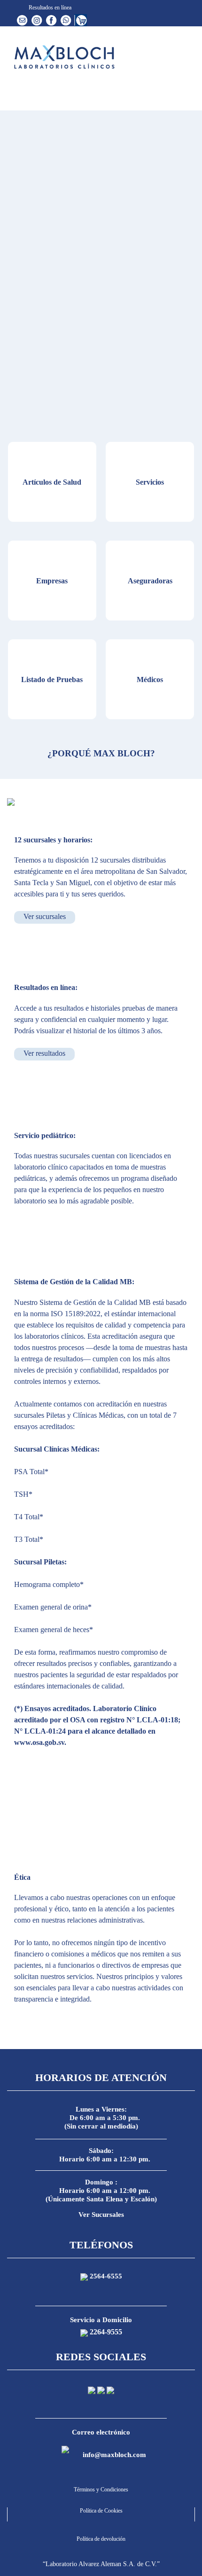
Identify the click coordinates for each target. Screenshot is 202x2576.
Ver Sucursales (101, 2215)
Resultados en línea (49, 8)
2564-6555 (106, 2276)
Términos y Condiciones (101, 2490)
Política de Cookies (101, 2511)
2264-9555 (106, 2332)
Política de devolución (101, 2539)
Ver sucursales (45, 916)
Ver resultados (44, 1053)
